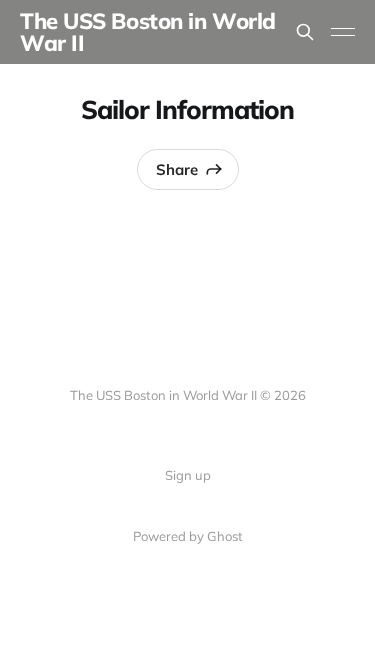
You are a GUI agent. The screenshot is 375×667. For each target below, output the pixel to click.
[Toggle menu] (343, 32)
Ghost (225, 536)
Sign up (188, 475)
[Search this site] (305, 32)
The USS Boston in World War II (148, 32)
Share (177, 169)
